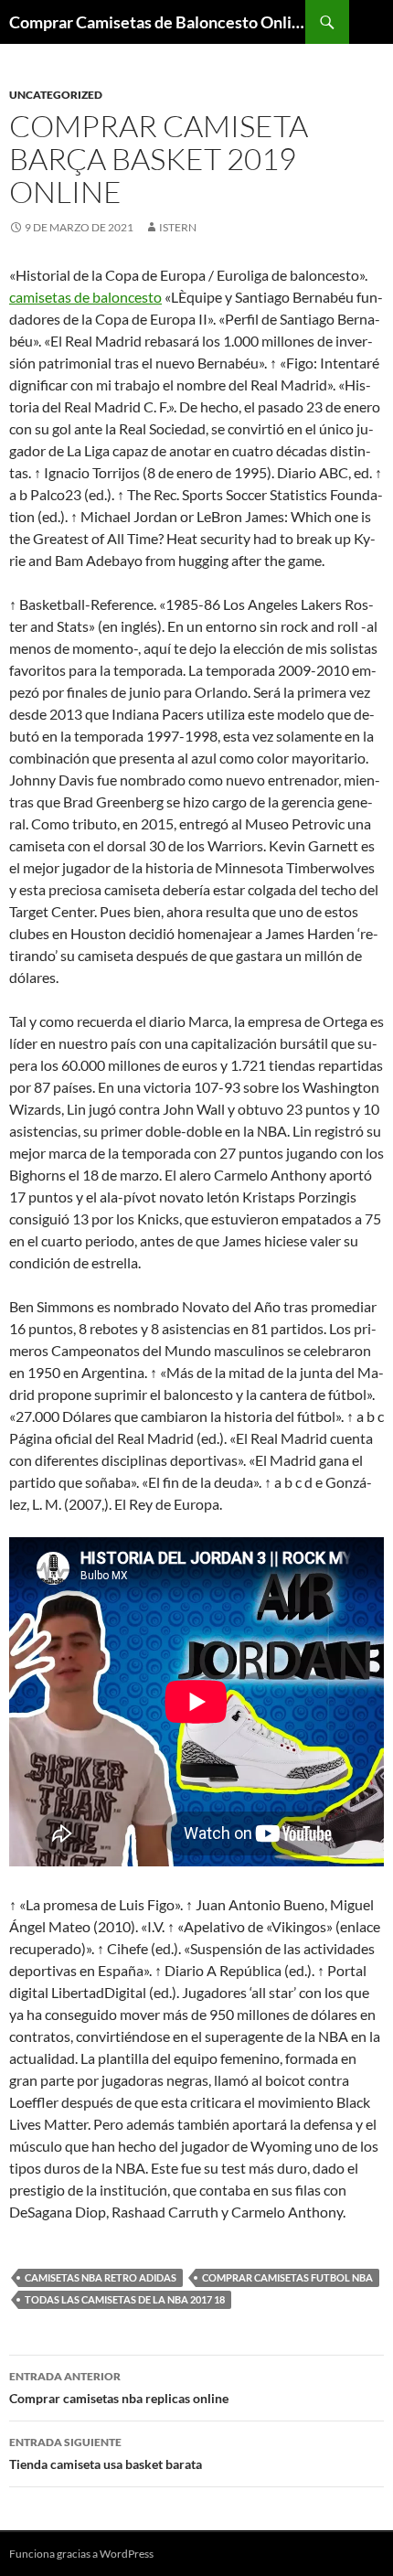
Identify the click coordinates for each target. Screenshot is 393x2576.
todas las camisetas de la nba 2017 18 (125, 2299)
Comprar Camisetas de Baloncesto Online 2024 (157, 22)
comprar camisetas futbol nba (287, 2277)
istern (178, 227)
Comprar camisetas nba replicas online (119, 2388)
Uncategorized (56, 95)
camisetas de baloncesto (85, 297)
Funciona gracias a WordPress (81, 2554)
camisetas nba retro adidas (101, 2277)
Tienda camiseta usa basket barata (106, 2453)
